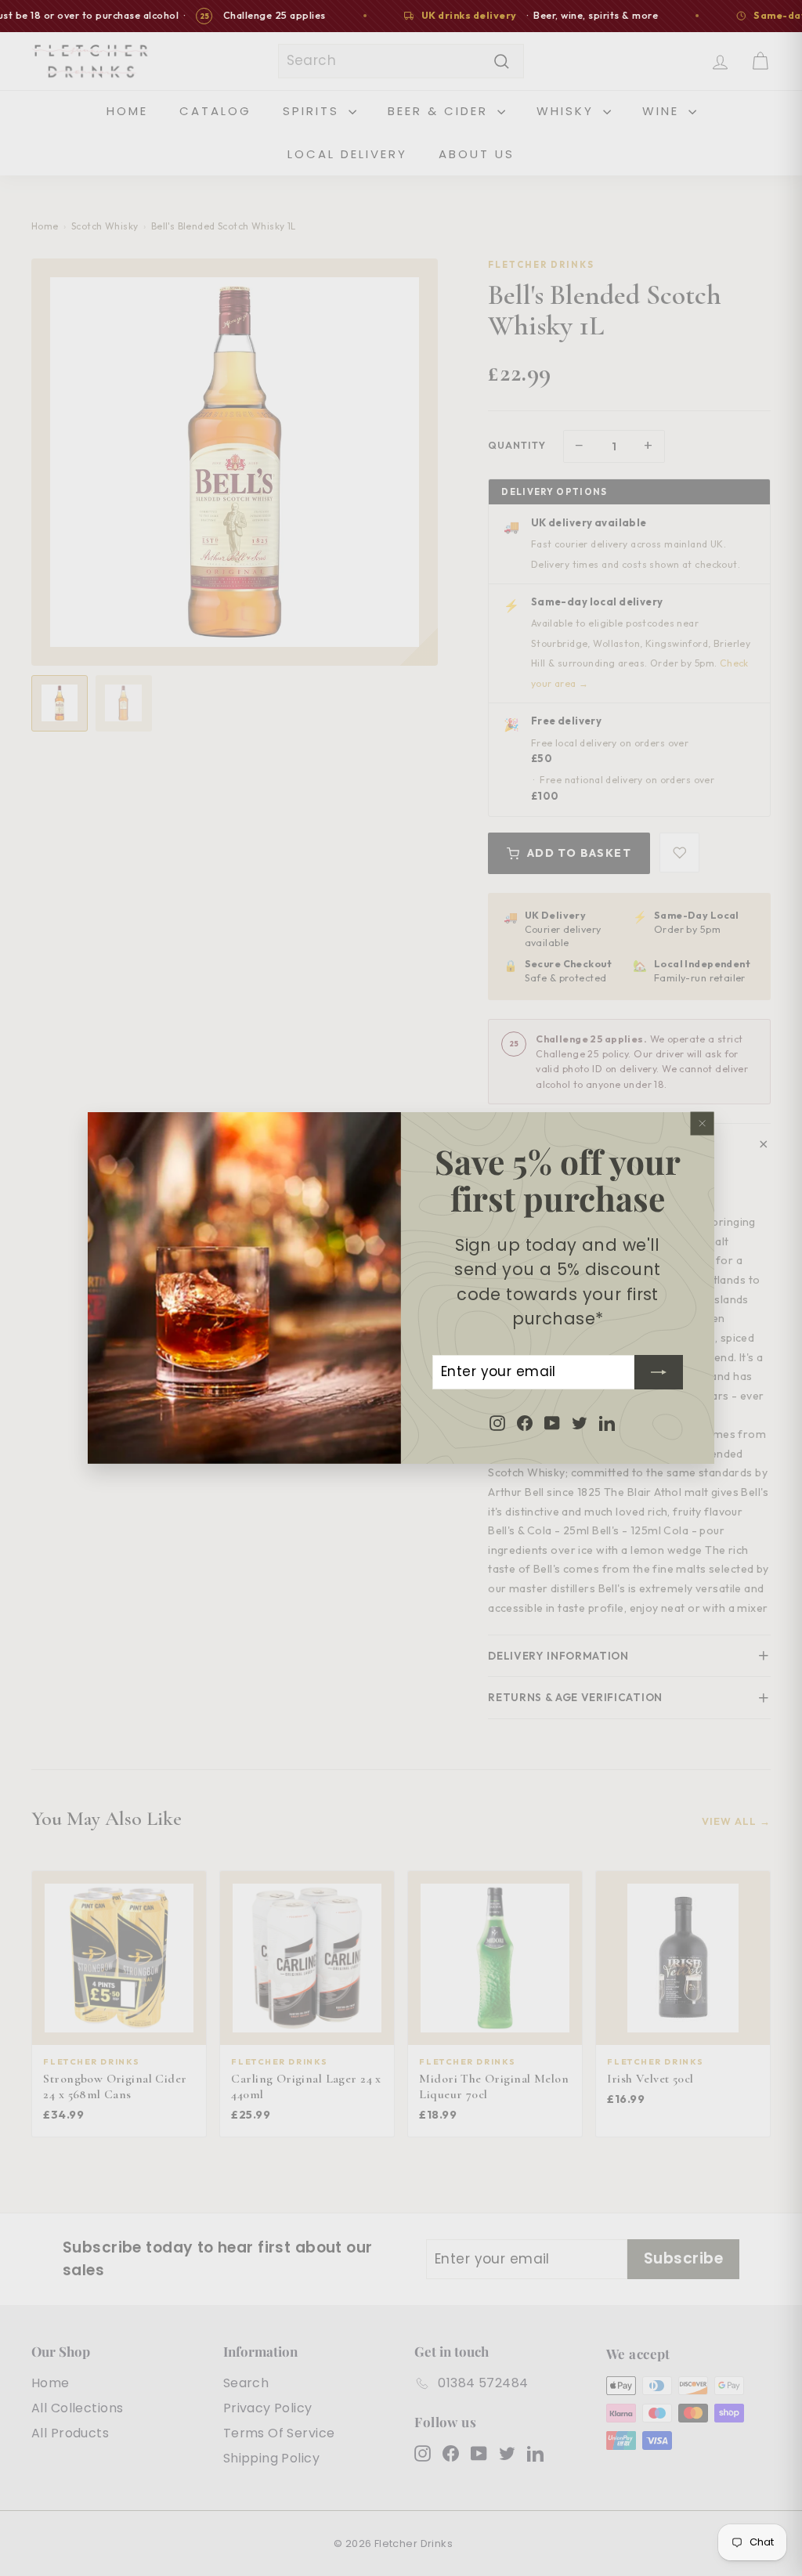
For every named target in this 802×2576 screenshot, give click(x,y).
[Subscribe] (659, 1372)
